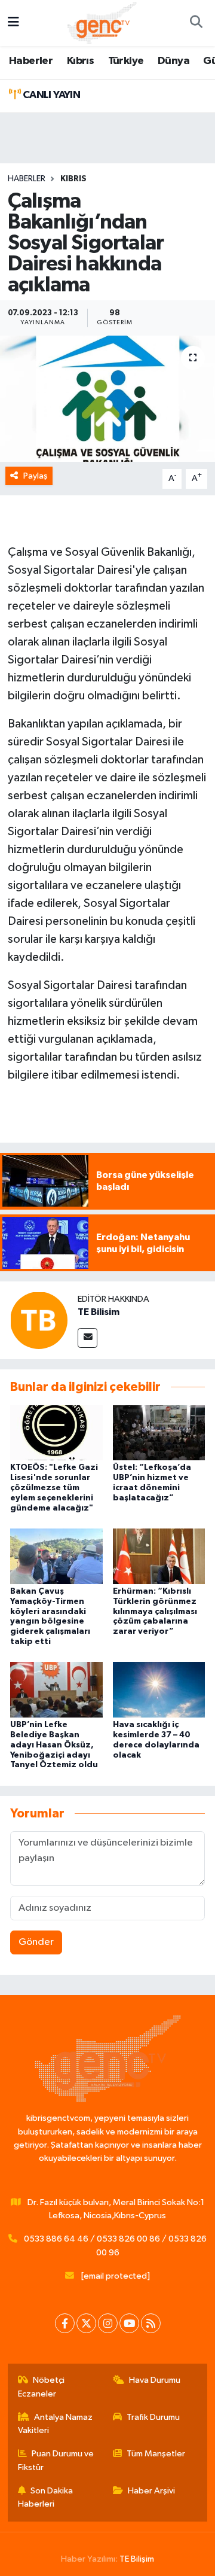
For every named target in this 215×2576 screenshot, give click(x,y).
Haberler (31, 61)
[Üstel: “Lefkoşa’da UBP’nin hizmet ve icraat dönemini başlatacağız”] (159, 1432)
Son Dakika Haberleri (46, 2497)
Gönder (36, 1942)
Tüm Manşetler (156, 2454)
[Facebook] (65, 2323)
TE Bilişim (137, 2559)
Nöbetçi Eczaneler (42, 2387)
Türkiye (126, 61)
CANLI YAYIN (50, 95)
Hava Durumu (155, 2380)
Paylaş (36, 476)
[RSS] (151, 2323)
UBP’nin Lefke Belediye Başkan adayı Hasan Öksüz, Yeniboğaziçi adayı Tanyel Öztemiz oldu (54, 1745)
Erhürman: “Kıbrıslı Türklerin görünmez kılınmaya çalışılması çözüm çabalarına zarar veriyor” (155, 1611)
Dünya (173, 61)
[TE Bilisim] (39, 1320)
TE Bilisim (99, 1312)
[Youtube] (129, 2323)
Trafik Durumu (153, 2417)
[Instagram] (108, 2323)
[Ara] (196, 23)
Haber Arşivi (151, 2491)
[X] (86, 2323)
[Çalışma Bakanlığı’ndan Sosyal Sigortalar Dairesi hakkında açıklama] (107, 399)
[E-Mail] (87, 1338)
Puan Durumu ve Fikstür (56, 2460)
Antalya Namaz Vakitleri (56, 2424)
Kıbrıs (80, 61)
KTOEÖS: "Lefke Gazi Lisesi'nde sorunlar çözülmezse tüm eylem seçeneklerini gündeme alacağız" (54, 1488)
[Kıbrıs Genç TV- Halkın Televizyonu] (102, 22)
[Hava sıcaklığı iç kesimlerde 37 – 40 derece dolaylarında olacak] (159, 1690)
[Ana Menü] (13, 23)
